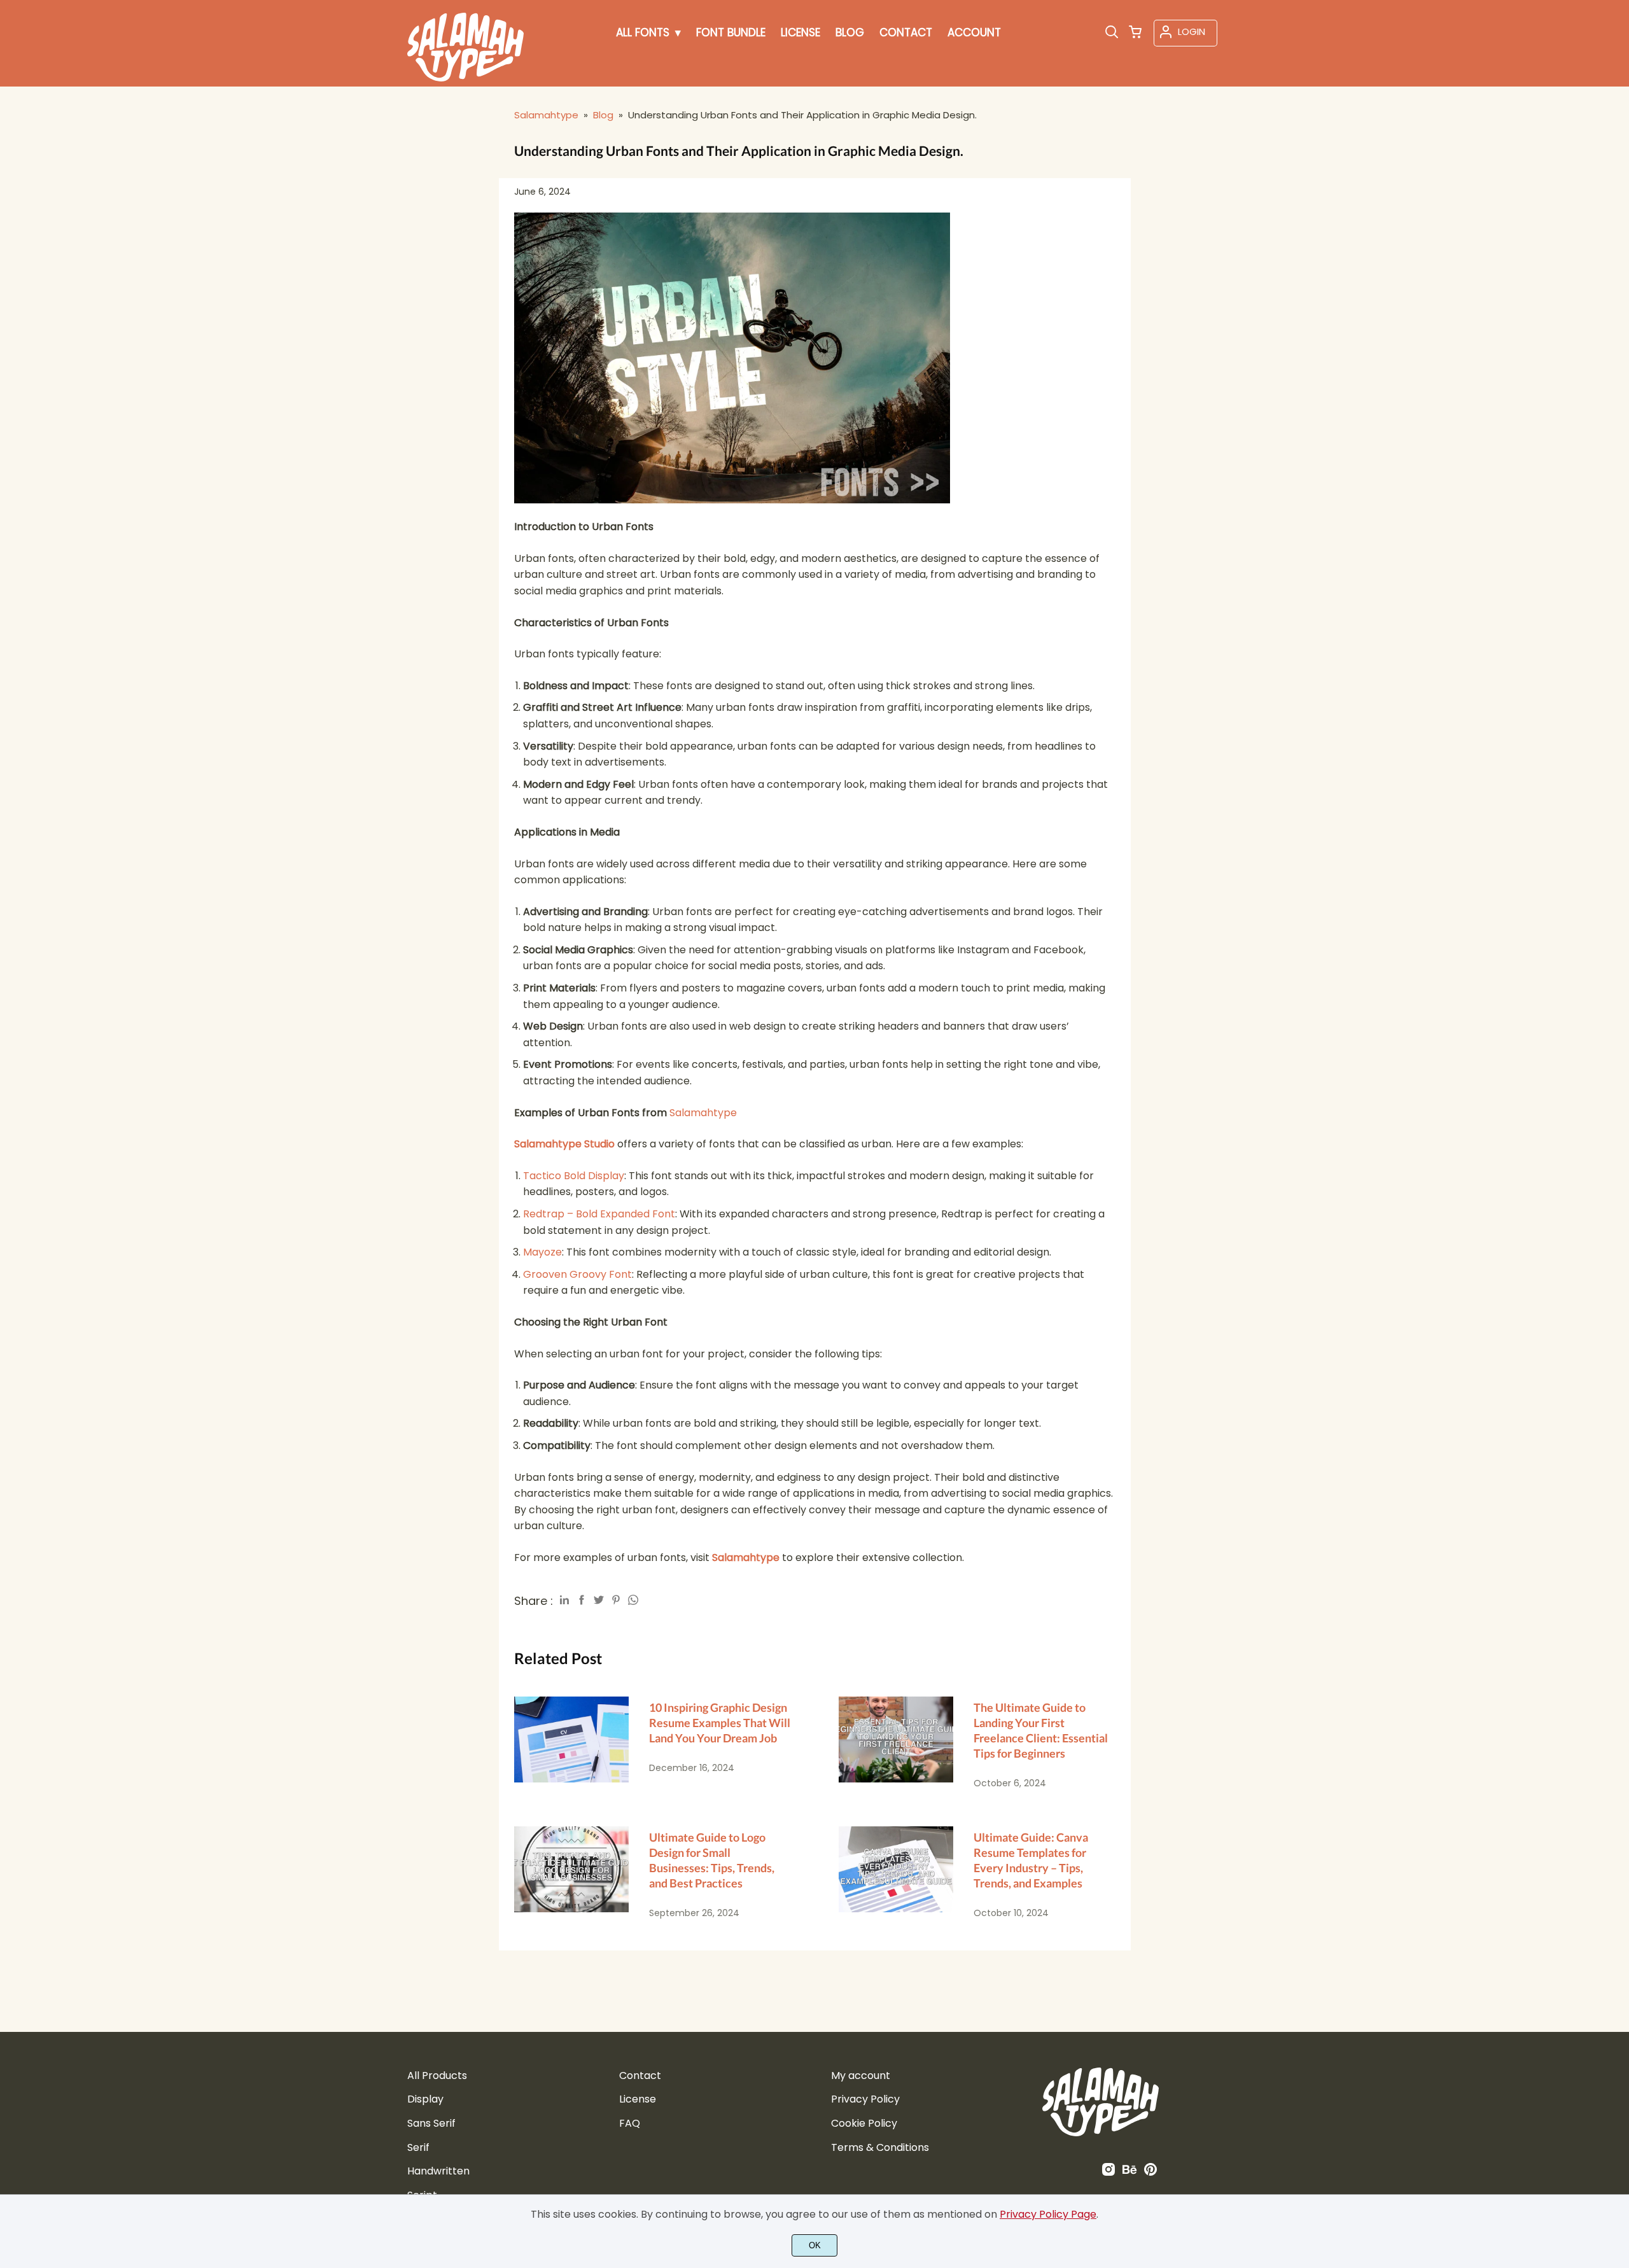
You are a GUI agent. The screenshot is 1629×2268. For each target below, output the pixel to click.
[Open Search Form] (1112, 33)
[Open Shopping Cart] (1135, 33)
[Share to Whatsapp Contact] (633, 1600)
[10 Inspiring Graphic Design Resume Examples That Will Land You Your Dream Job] (571, 1743)
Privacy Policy (865, 2099)
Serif (418, 2147)
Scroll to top (1618, 2013)
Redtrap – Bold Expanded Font (599, 1214)
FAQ (630, 2123)
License (638, 2099)
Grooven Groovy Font (577, 1274)
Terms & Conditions (880, 2147)
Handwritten (438, 2171)
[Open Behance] (1129, 2173)
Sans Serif (431, 2123)
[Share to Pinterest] (616, 1600)
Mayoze (542, 1252)
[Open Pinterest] (1150, 2173)
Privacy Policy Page (1048, 2214)
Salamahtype (703, 1113)
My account (861, 2075)
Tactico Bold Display (574, 1176)
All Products (437, 2075)
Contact (640, 2075)
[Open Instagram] (1108, 2173)
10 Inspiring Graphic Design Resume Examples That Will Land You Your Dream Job (720, 1723)
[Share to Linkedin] (564, 1600)
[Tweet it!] (599, 1600)
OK (815, 2245)
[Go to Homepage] (465, 76)
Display (425, 2099)
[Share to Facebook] (582, 1600)
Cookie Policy (864, 2123)
